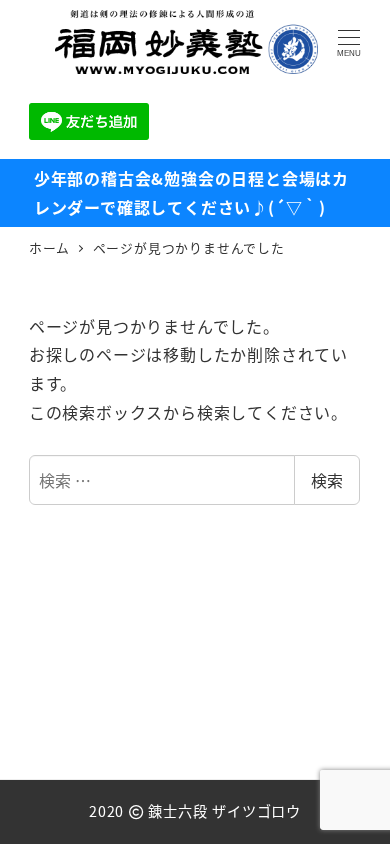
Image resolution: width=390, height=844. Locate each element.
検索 (327, 480)
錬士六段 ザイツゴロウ (224, 811)
